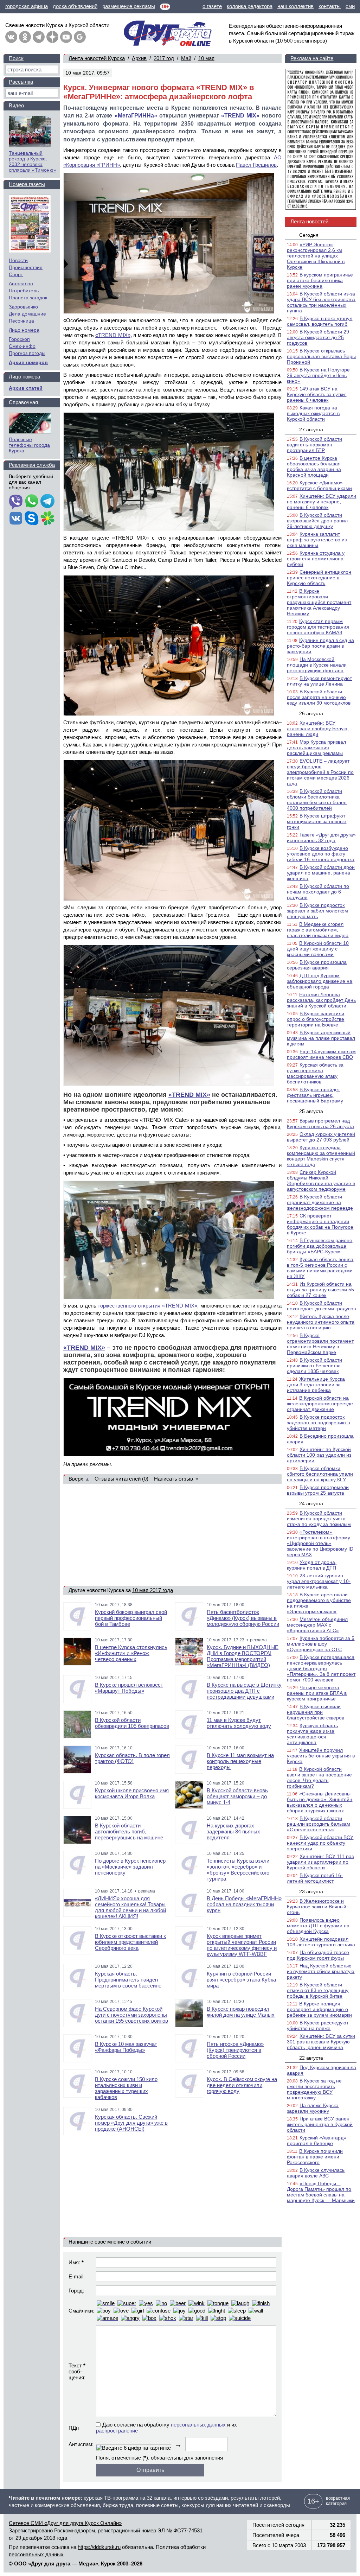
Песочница (21, 321)
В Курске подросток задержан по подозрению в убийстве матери (318, 1423)
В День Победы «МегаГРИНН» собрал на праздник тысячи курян (244, 1904)
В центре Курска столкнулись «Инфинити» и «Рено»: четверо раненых (131, 1653)
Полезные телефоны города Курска (29, 445)
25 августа (311, 1111)
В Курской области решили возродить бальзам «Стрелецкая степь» (319, 1824)
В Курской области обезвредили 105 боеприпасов (132, 1723)
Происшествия (26, 267)
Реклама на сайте (312, 58)
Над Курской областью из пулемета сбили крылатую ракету (321, 1971)
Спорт (16, 274)
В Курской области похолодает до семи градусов (321, 1306)
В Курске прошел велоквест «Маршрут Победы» (129, 1688)
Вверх (76, 1479)
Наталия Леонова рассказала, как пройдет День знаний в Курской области (321, 1000)
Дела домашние (27, 314)
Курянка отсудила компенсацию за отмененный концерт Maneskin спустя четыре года (321, 1156)
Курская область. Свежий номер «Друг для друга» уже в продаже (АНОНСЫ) (131, 2123)
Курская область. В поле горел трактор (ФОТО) (132, 1758)
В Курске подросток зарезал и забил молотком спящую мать (317, 911)
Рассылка (21, 82)
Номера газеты (27, 184)
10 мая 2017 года (153, 1590)
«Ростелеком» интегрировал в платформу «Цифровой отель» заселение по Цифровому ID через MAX (320, 1543)
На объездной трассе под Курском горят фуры (318, 1955)
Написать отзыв (173, 1479)
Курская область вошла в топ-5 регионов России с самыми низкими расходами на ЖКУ (320, 1268)
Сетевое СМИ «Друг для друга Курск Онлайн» (65, 2523)
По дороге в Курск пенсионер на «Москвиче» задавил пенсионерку (130, 1867)
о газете (212, 6)
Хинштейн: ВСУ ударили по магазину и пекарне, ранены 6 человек (322, 502)
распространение (117, 2431)
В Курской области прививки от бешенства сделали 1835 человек (314, 1366)
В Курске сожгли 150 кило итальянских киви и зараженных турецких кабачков (126, 2088)
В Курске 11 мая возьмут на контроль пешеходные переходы (240, 1761)
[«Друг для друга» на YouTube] (66, 37)
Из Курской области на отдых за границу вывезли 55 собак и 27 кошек (320, 1290)
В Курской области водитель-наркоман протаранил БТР (314, 445)
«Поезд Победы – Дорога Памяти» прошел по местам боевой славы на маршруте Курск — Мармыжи (321, 2192)
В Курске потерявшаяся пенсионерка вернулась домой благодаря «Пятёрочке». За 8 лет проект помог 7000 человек (321, 1668)
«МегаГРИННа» (136, 116)
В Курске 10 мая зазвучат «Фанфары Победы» (126, 2047)
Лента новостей (309, 221)
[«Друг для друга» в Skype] (32, 519)
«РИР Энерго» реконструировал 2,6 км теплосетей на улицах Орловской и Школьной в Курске (316, 256)
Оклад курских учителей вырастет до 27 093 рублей (321, 1137)
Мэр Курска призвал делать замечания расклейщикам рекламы (316, 748)
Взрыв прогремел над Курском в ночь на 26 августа (320, 1124)
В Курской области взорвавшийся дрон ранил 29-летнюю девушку (317, 521)
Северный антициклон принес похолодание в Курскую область (319, 578)
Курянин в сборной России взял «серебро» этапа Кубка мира (241, 1980)
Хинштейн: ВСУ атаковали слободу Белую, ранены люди (318, 729)
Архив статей (26, 388)
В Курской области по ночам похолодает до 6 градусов (318, 892)
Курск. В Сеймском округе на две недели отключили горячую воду (242, 2085)
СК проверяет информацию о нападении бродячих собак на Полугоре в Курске (320, 1224)
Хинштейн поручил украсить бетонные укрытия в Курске (321, 1756)
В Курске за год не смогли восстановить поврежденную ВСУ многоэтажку (314, 2089)
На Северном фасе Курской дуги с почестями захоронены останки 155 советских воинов (131, 2015)
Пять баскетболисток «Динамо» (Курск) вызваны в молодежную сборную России (243, 1618)
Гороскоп (19, 339)
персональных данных (198, 2425)
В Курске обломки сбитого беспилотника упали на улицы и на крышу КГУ (320, 1474)
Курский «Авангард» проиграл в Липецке (317, 2141)
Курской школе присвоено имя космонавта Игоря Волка (132, 1793)
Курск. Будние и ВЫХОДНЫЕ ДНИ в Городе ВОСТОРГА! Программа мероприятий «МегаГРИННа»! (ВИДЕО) (243, 1656)
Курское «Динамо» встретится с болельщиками (319, 485)
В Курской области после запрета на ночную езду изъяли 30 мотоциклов (319, 697)
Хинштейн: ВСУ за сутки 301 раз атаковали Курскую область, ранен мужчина (321, 2042)
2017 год (164, 58)
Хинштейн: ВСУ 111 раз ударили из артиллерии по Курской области (320, 1862)
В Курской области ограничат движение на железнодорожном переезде (320, 1202)
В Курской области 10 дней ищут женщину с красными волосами (318, 949)
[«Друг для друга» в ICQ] (47, 519)
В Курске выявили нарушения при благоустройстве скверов (316, 1712)
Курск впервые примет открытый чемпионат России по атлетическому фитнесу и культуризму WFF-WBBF (242, 1945)
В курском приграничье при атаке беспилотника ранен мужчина (320, 280)
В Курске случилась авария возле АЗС (316, 2173)
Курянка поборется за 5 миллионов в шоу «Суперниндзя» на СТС (321, 1644)
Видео (16, 105)
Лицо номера (24, 330)
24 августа (311, 1503)
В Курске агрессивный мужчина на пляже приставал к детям (321, 1038)
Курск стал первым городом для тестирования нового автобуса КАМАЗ (318, 627)
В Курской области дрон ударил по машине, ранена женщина (321, 873)
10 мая (206, 58)
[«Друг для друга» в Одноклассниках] (25, 37)
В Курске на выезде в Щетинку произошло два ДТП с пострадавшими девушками (244, 1691)
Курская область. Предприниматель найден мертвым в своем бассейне (128, 1980)
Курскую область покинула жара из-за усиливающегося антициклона (312, 1734)
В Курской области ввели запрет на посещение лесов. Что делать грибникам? (319, 1777)
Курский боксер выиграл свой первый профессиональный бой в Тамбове (131, 1618)
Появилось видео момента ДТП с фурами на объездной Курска (318, 1926)
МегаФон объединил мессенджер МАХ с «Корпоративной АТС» (317, 1625)
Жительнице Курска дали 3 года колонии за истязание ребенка (316, 1385)
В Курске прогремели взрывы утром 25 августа (318, 1490)
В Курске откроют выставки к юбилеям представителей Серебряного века (130, 1942)
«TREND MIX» (240, 116)
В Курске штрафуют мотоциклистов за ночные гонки (317, 821)
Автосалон (21, 284)
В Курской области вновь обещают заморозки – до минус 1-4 (237, 1796)
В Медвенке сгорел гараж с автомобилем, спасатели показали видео (318, 930)
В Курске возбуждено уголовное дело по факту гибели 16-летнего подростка (321, 854)
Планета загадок (28, 298)
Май (186, 58)
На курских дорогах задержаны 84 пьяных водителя (233, 1831)
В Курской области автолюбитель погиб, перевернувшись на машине (129, 1831)
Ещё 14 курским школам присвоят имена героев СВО (321, 1054)
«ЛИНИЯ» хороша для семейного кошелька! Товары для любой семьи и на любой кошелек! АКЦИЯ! (130, 1907)
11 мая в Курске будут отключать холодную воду (239, 1723)
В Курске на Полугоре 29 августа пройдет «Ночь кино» (318, 375)
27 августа (311, 430)
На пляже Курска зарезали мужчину (313, 2108)
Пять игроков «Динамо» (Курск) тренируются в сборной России (235, 2050)
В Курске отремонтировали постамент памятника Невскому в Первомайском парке (320, 1344)
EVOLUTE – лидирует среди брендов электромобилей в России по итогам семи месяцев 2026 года (320, 772)
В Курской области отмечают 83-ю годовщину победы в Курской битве (318, 1990)
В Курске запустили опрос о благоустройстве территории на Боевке (316, 1019)
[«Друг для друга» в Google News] (80, 37)
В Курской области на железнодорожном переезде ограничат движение (320, 1404)
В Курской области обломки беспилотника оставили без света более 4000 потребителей (317, 800)
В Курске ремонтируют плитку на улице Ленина (319, 681)
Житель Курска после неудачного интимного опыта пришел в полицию (321, 1322)
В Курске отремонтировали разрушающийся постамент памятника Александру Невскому (319, 602)
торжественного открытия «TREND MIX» (147, 1306)
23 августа (311, 1891)
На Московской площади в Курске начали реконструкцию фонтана (317, 665)
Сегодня (309, 235)
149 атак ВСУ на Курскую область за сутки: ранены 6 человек (317, 394)
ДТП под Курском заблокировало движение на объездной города (320, 981)
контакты (330, 6)
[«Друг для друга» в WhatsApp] (32, 502)
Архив (139, 58)
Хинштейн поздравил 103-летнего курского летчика (321, 1942)
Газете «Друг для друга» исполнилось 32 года (321, 838)
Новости (18, 260)
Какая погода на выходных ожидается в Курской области (313, 413)
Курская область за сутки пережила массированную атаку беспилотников (315, 1073)
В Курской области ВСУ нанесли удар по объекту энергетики (320, 1843)
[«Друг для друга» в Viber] (16, 502)
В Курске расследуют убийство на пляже (318, 2025)
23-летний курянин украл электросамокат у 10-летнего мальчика (319, 1581)
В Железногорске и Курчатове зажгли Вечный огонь (317, 1907)
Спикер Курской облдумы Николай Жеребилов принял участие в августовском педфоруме (321, 1181)
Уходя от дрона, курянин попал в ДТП (312, 1565)
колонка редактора (250, 6)
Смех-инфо (22, 346)
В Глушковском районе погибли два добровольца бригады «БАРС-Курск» (320, 1246)
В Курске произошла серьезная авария (317, 965)
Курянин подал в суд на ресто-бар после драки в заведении (320, 646)
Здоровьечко (23, 307)
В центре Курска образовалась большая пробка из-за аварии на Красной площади (314, 466)
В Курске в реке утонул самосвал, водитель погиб (320, 321)
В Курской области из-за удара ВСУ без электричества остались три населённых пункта (321, 302)
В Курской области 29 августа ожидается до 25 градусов (318, 337)
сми (350, 6)
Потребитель (24, 291)
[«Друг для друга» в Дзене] (52, 37)
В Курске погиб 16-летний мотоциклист (315, 1878)
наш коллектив (295, 6)
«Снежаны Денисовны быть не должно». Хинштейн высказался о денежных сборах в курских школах (320, 1802)
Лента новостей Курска (97, 58)
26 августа (311, 713)
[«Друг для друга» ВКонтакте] (11, 37)
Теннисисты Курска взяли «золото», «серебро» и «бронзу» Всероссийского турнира (238, 1870)
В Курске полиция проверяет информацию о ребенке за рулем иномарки (319, 2009)
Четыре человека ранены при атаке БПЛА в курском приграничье (317, 1693)
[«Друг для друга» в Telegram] (39, 37)
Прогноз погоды (27, 353)
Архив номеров (28, 362)
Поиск (16, 58)
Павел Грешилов (256, 165)
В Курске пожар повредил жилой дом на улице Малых (241, 2012)
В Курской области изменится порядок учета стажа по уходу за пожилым (319, 1519)
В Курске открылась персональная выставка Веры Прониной (321, 356)
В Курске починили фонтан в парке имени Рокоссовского (315, 2157)
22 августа (311, 2058)
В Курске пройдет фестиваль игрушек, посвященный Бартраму (315, 1095)
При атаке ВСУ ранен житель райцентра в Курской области (320, 2124)
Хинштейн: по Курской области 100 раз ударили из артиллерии (319, 1455)
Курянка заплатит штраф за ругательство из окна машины (317, 540)
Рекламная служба (32, 465)
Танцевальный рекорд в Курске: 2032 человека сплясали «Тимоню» (33, 161)
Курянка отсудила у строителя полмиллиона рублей (316, 559)
